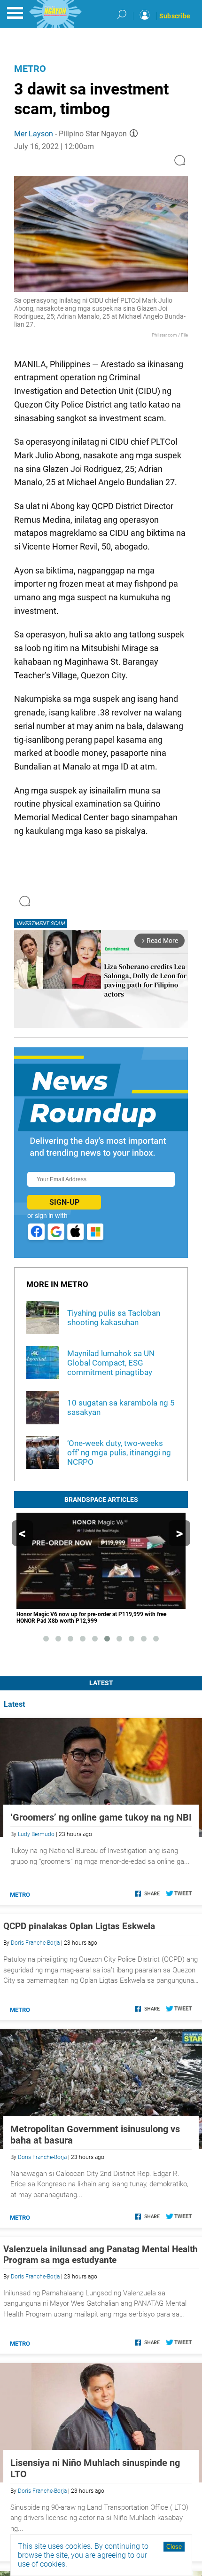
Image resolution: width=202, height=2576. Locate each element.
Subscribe (175, 16)
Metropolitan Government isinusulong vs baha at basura (95, 2135)
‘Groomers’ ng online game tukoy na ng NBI (101, 1817)
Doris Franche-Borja (35, 1943)
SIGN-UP (64, 1202)
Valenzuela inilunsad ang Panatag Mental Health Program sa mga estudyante (101, 2254)
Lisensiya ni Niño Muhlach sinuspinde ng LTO (95, 2468)
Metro (30, 69)
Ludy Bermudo (36, 1834)
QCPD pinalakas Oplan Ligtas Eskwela (79, 1926)
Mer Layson (34, 134)
